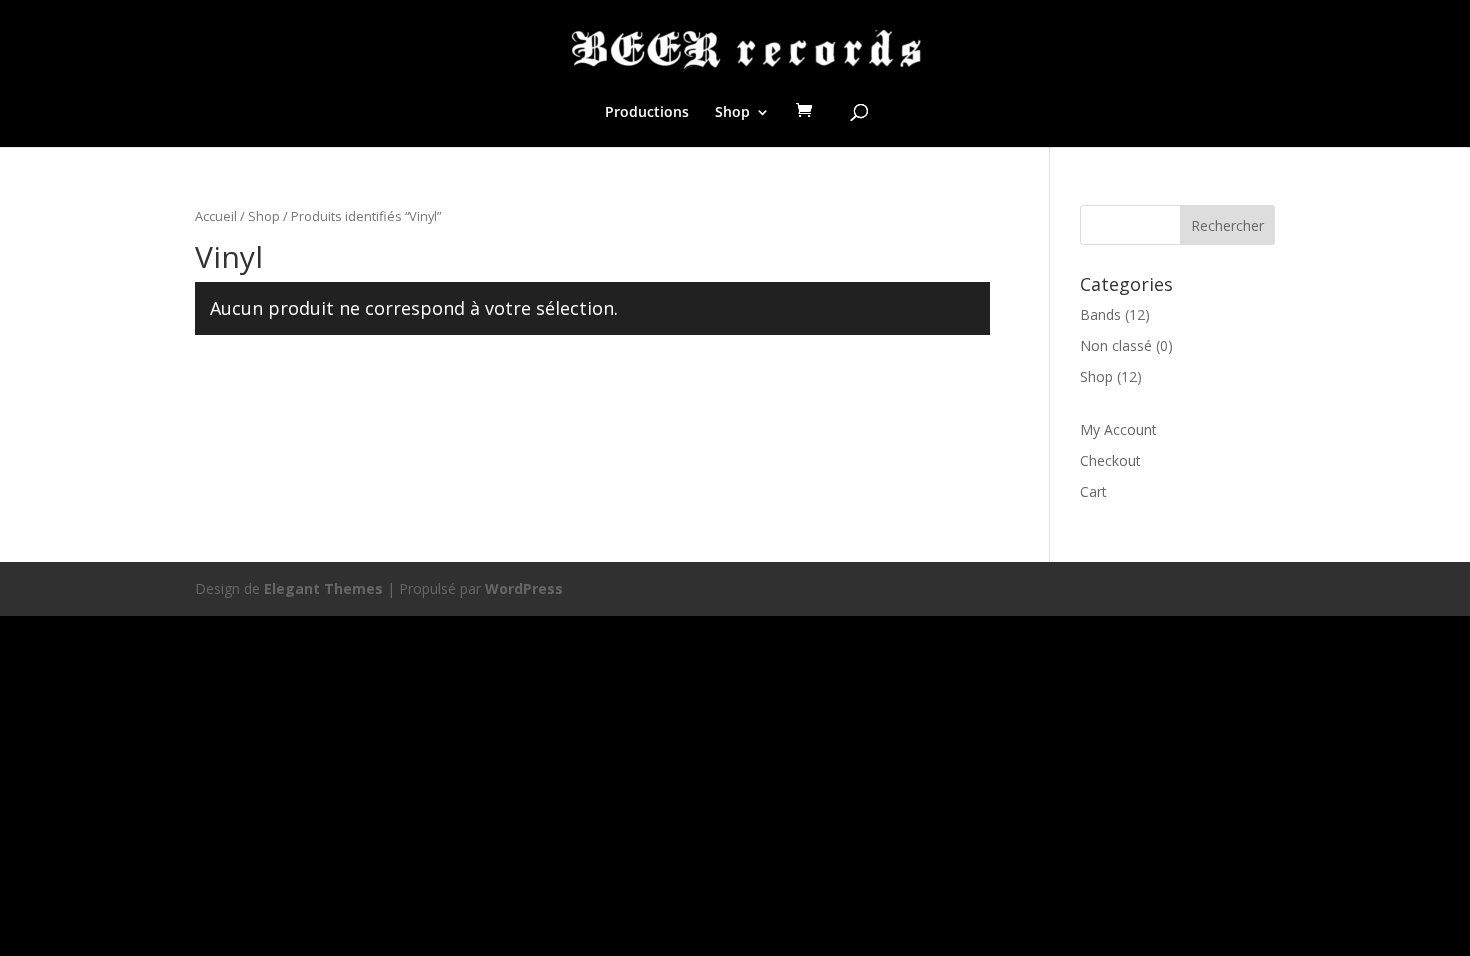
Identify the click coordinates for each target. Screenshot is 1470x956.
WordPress (524, 588)
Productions (647, 113)
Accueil (216, 216)
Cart (1093, 491)
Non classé (1116, 345)
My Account (1118, 429)
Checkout (1110, 460)
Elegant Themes (323, 588)
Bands (1100, 314)
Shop (732, 113)
